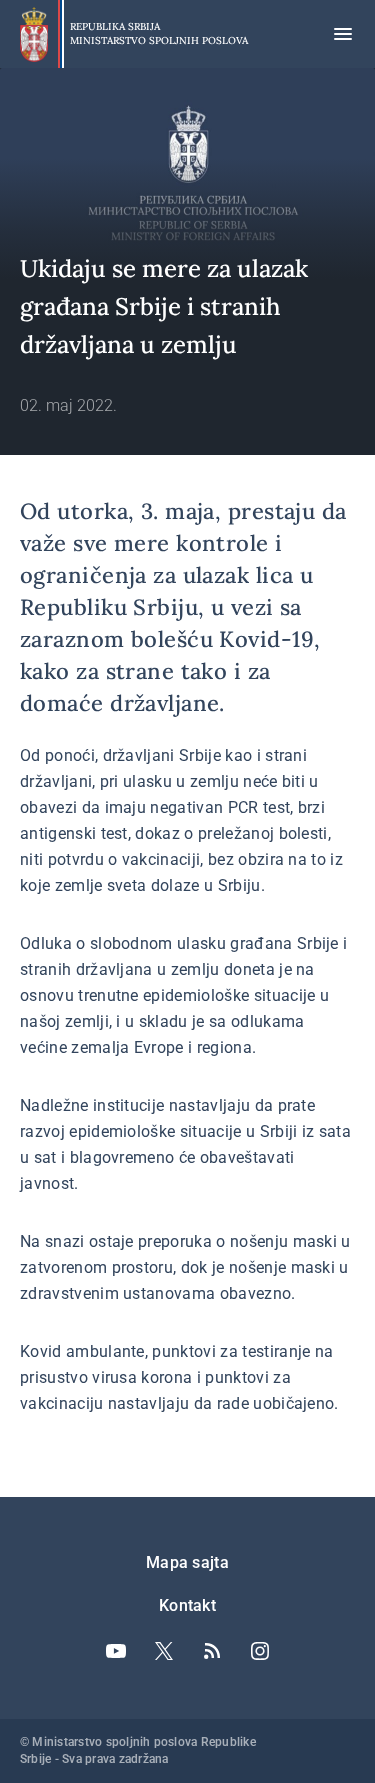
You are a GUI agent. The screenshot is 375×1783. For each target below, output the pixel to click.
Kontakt (187, 1605)
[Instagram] (260, 1651)
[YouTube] (116, 1651)
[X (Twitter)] (164, 1651)
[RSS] (212, 1651)
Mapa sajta (187, 1562)
